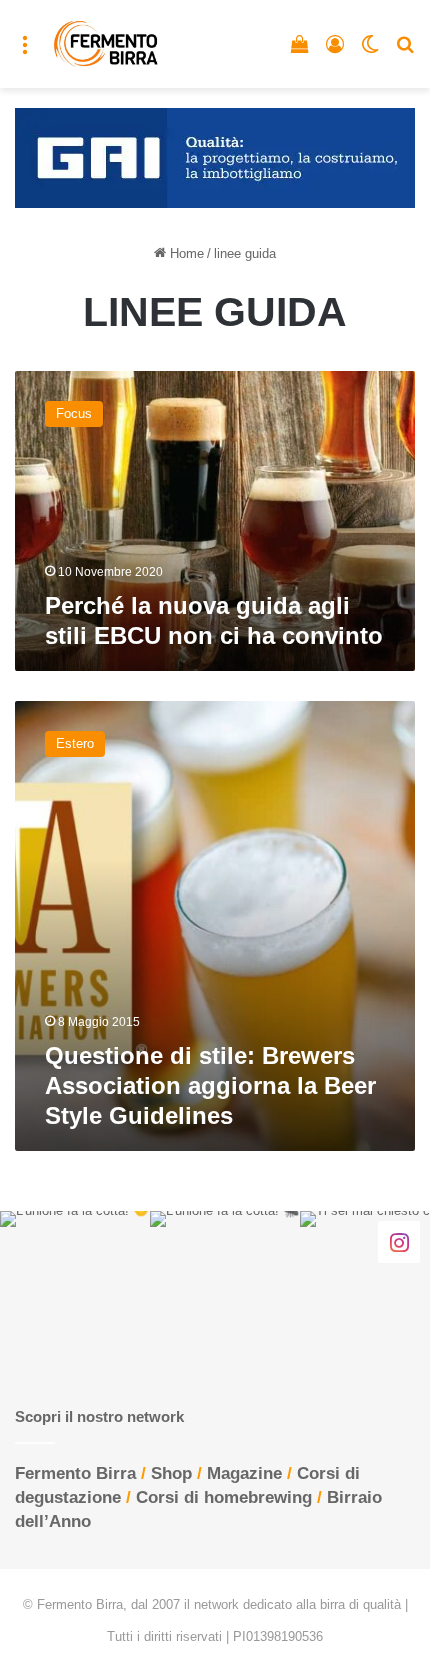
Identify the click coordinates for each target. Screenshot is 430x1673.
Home (185, 253)
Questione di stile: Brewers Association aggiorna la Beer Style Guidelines (210, 1085)
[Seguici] (399, 1242)
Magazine (244, 1473)
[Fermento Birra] (106, 44)
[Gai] (215, 156)
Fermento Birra (75, 1473)
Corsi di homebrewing (224, 1497)
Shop (171, 1473)
